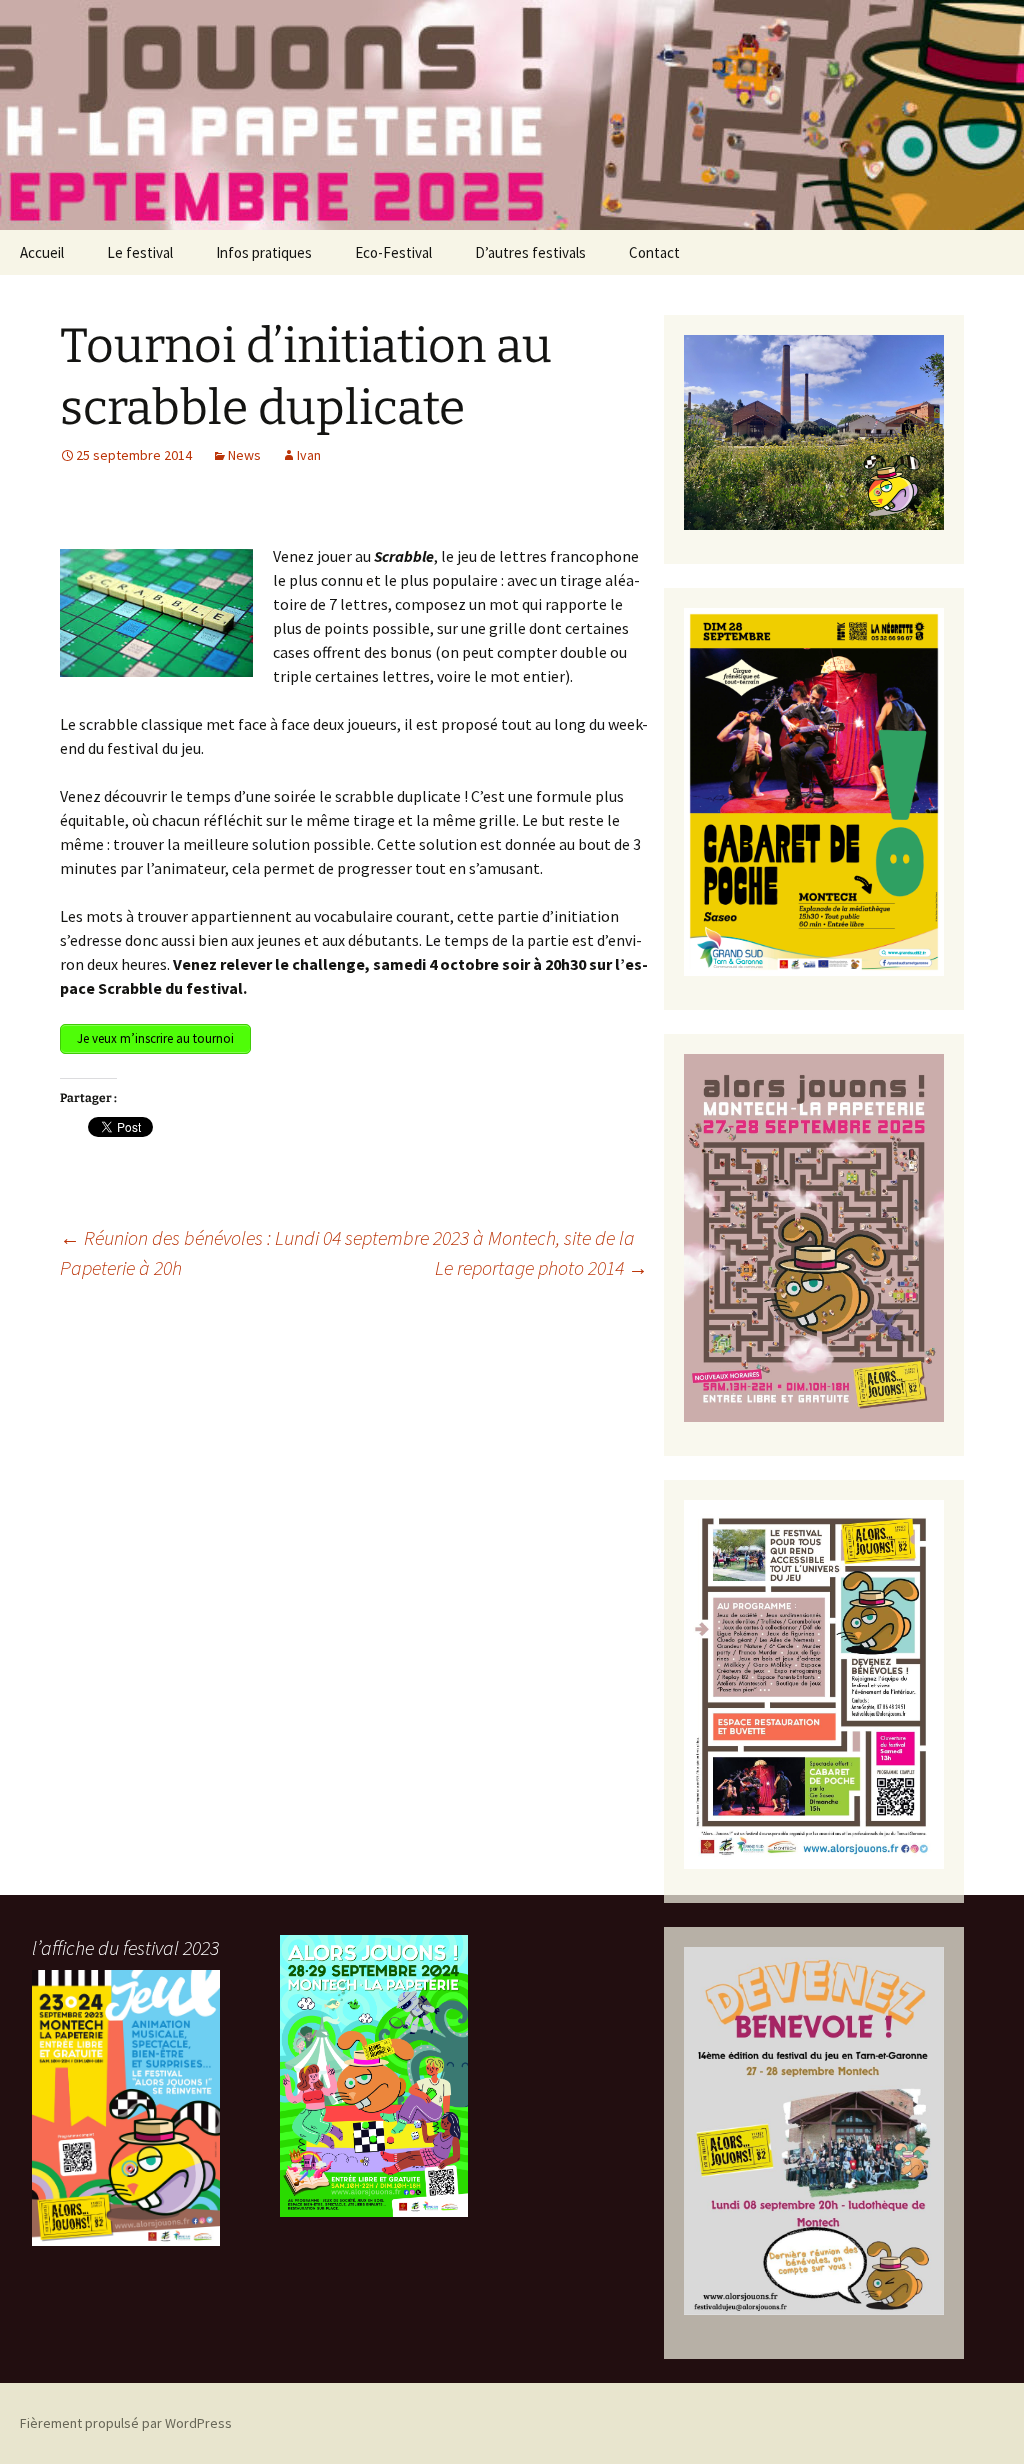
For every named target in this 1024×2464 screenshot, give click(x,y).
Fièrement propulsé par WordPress (126, 2423)
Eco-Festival (393, 252)
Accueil (42, 252)
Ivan (309, 455)
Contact (654, 252)
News (244, 455)
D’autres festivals (530, 252)
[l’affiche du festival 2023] (126, 2108)
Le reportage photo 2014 (541, 1267)
